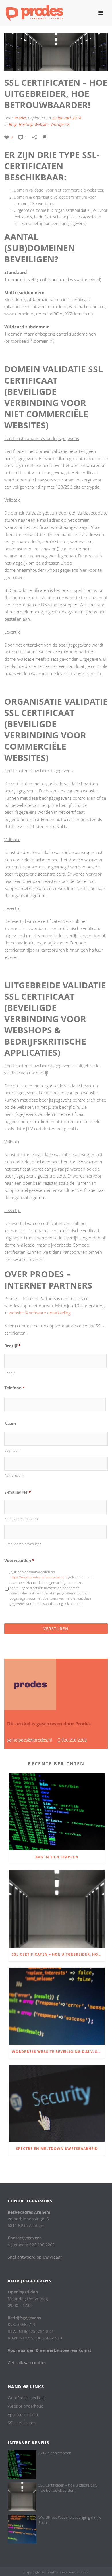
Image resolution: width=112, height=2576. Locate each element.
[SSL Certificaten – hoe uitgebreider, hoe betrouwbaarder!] (57, 1909)
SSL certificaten (22, 2423)
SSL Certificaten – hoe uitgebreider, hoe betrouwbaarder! (58, 1954)
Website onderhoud (26, 2406)
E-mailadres (18, 1492)
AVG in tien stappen (57, 1857)
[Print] (48, 137)
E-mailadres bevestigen (23, 1544)
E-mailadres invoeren (21, 1519)
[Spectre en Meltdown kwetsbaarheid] (57, 2104)
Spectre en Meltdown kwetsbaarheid (57, 2149)
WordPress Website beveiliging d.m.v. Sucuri (58, 2052)
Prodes (21, 118)
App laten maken (23, 2415)
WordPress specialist (26, 2398)
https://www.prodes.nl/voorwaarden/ (39, 1577)
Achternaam (14, 1475)
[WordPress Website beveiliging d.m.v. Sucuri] (57, 2006)
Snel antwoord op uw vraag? (35, 2257)
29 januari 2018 (67, 118)
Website (41, 124)
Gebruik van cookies (27, 2363)
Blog (13, 124)
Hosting (26, 124)
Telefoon (15, 1388)
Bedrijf (12, 1346)
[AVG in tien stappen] (57, 1812)
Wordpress (60, 124)
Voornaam (12, 1450)
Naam (10, 1424)
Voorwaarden (19, 1561)
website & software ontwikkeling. (40, 1313)
